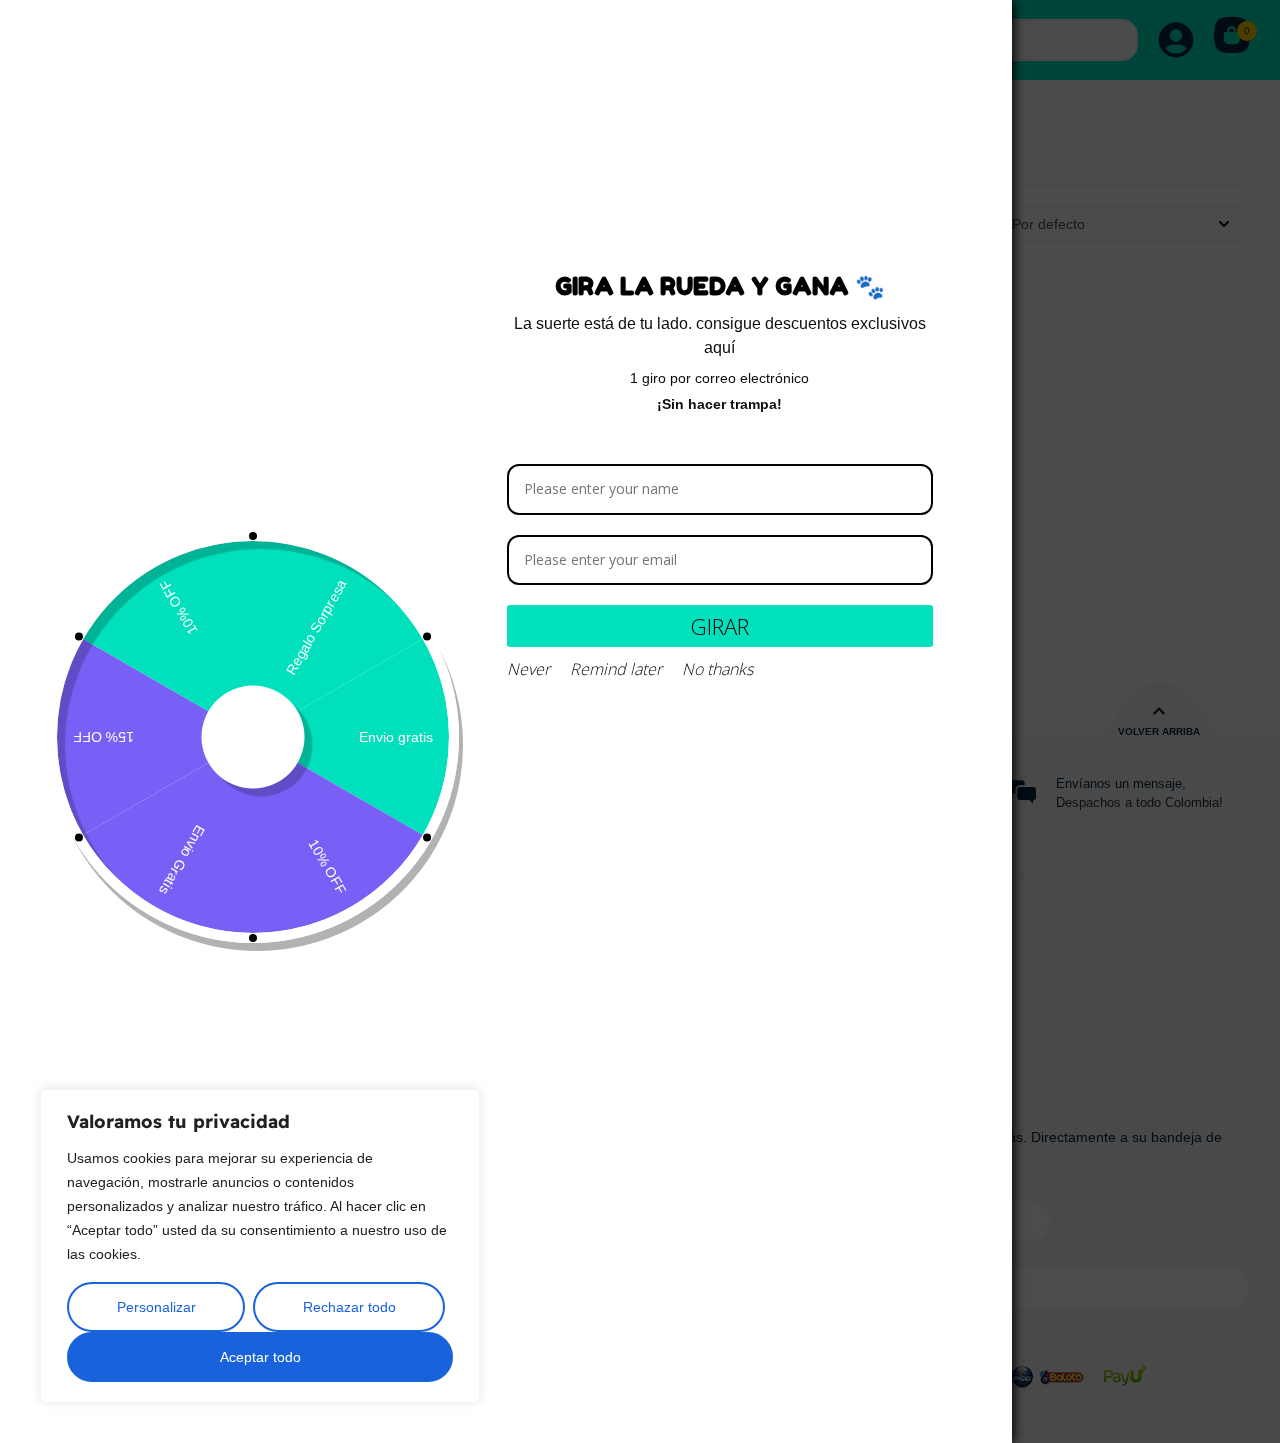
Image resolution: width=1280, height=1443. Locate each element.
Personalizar (156, 1307)
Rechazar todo (349, 1307)
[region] (260, 1246)
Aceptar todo (260, 1357)
